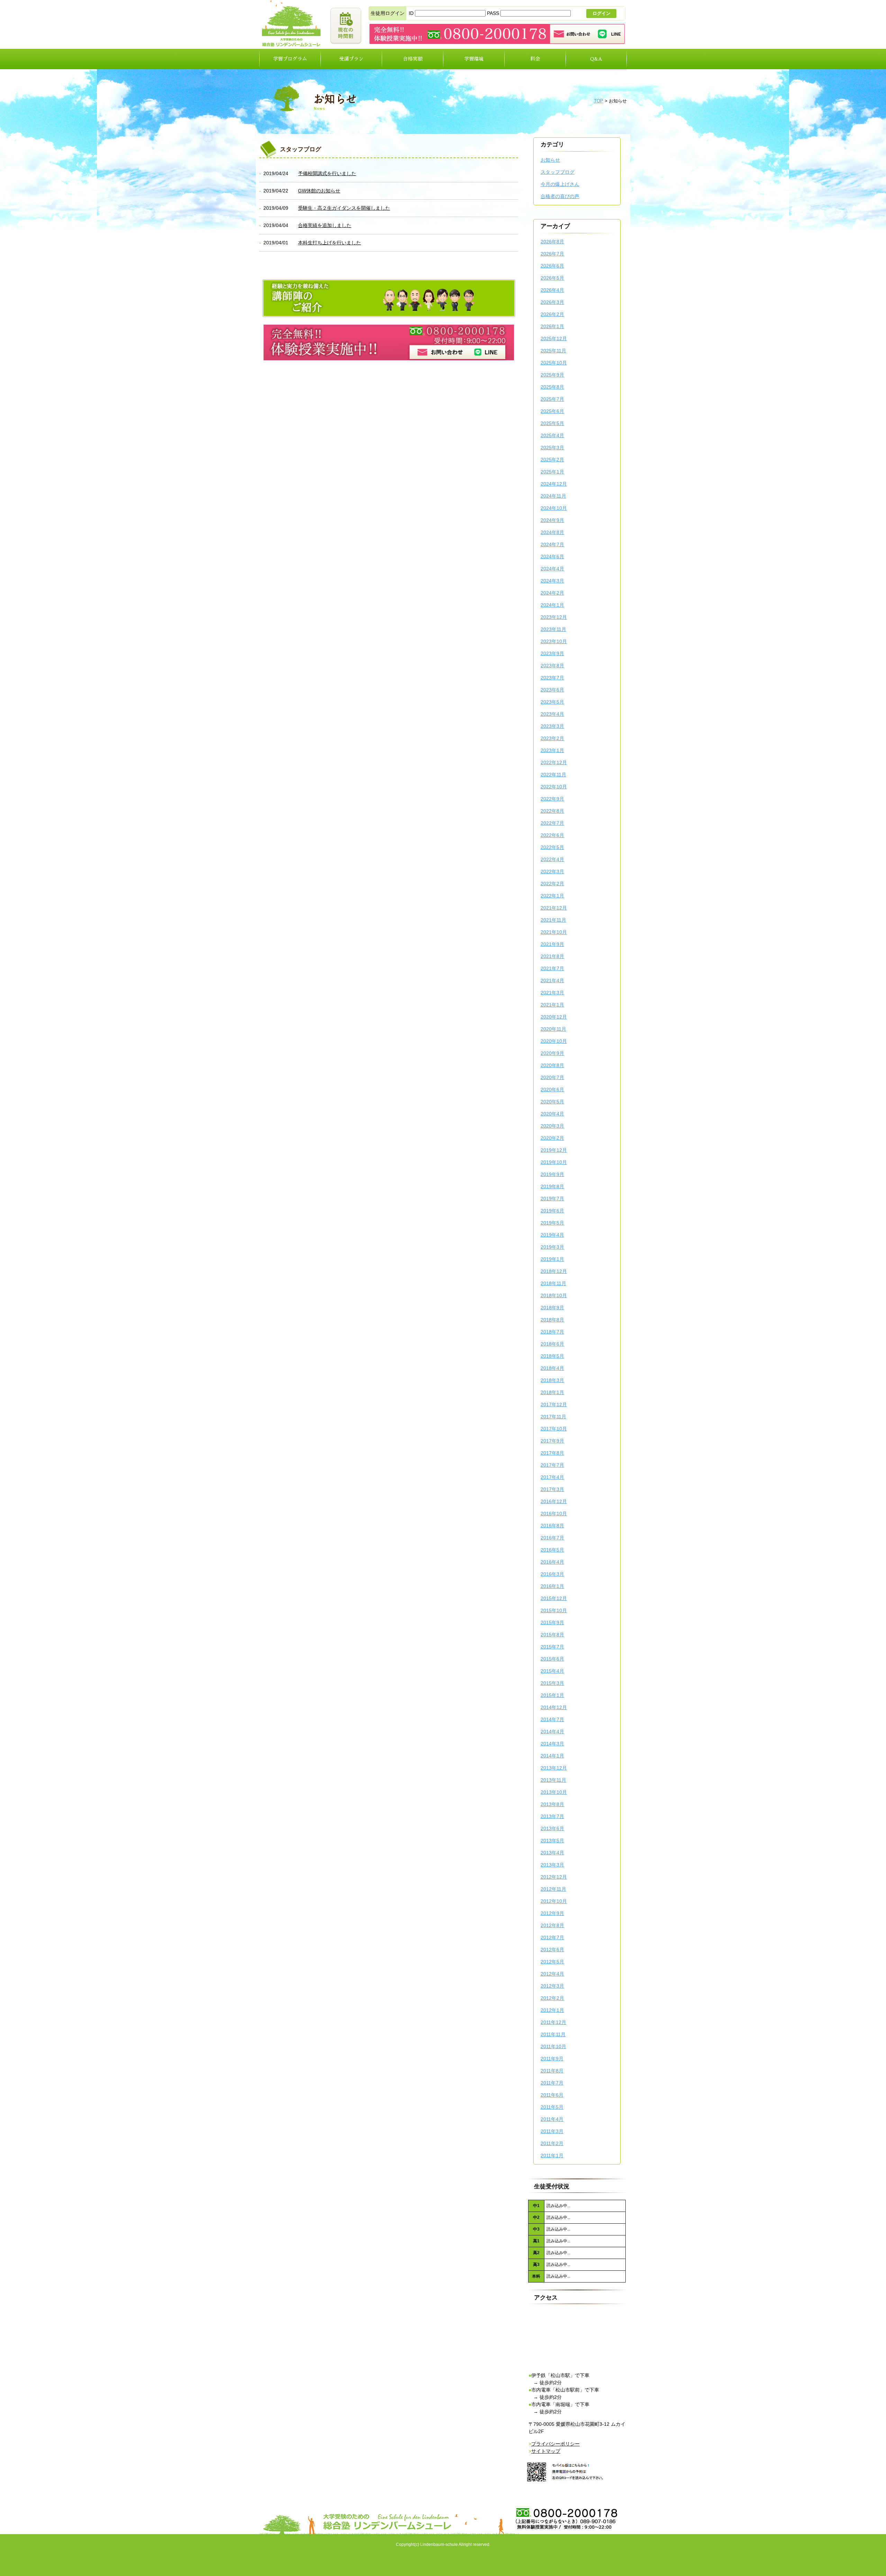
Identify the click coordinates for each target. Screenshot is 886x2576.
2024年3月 (552, 581)
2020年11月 (553, 1029)
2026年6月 (552, 266)
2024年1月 (552, 605)
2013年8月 (552, 1804)
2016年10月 (554, 1513)
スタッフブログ (558, 172)
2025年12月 (554, 338)
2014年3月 (552, 1744)
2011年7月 (552, 2083)
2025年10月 (554, 363)
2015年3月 (552, 1683)
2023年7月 (552, 678)
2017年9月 (552, 1441)
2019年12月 (554, 1150)
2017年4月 (552, 1477)
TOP (599, 101)
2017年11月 (553, 1417)
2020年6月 (552, 1090)
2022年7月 (552, 823)
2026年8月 (552, 242)
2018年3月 (552, 1380)
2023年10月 (554, 641)
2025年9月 (552, 375)
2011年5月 (552, 2107)
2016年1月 (552, 1586)
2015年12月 (554, 1598)
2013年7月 (552, 1816)
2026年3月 (552, 302)
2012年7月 (552, 1937)
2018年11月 (553, 1283)
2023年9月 (552, 653)
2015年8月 (552, 1635)
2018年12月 (554, 1271)
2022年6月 (552, 835)
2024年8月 (552, 532)
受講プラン (351, 59)
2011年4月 (552, 2119)
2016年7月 (552, 1538)
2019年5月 (552, 1223)
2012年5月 (552, 1962)
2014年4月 (552, 1732)
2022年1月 (552, 896)
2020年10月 (554, 1041)
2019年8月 (552, 1186)
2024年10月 (554, 508)
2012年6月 (552, 1950)
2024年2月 (552, 593)
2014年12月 (554, 1707)
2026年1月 (552, 326)
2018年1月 (552, 1392)
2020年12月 (554, 1017)
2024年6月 (552, 557)
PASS (494, 13)
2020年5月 (552, 1102)
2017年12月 (554, 1404)
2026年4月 (552, 290)
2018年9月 (552, 1308)
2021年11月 (553, 920)
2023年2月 (552, 738)
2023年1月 (552, 750)
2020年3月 (552, 1126)
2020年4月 (552, 1114)
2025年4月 (552, 435)
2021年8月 (552, 956)
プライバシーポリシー (555, 2444)
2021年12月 (554, 908)
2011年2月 (552, 2143)
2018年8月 (552, 1320)
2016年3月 (552, 1574)
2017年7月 (552, 1465)
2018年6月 (552, 1344)
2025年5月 (552, 423)
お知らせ (550, 160)
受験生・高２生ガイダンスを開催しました (344, 208)
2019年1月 (552, 1259)
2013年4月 (552, 1853)
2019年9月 (552, 1174)
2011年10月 (553, 2046)
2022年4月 (552, 859)
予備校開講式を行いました (327, 173)
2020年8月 (552, 1065)
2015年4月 (552, 1671)
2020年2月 (552, 1138)
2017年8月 (552, 1453)
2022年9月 (552, 799)
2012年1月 (552, 2010)
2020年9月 (552, 1053)
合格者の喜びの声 (560, 196)
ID (412, 13)
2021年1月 (552, 1005)
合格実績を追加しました (325, 225)
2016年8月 (552, 1526)
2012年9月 (552, 1913)
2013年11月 (553, 1780)
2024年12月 (554, 484)
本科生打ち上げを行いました (329, 243)
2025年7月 (552, 399)
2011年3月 (552, 2131)
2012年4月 (552, 1974)
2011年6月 (552, 2095)
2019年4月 (552, 1235)
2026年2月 (552, 314)
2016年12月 (554, 1501)
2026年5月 (552, 278)
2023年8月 (552, 666)
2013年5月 (552, 1841)
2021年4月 (552, 980)
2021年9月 (552, 944)
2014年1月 (552, 1756)
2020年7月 (552, 1077)
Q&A (596, 59)
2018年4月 (552, 1368)
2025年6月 (552, 411)
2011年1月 (552, 2155)
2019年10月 (554, 1162)
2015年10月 (554, 1610)
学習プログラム (290, 59)
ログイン (602, 13)
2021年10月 (554, 932)
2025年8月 (552, 387)
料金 (535, 59)
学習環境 (474, 59)
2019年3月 (552, 1247)
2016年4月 (552, 1562)
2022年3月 (552, 871)
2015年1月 (552, 1695)
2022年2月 (552, 884)
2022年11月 (553, 775)
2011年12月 (553, 2022)
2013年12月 (554, 1768)
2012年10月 (554, 1901)
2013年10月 (554, 1792)
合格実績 (413, 59)
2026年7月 (552, 254)
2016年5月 (552, 1550)
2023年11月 (553, 629)
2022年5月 (552, 847)
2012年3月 (552, 1986)
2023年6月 (552, 690)
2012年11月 (553, 1889)
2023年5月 (552, 702)
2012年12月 (554, 1877)
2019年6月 (552, 1211)
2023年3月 (552, 726)
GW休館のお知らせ (319, 191)
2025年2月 (552, 460)
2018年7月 (552, 1332)
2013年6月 (552, 1828)
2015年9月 (552, 1623)
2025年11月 (553, 351)
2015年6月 (552, 1659)
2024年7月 (552, 544)
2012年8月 (552, 1925)
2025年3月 (552, 448)
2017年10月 (554, 1429)
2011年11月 (553, 2034)
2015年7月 (552, 1647)
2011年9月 (552, 2059)
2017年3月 (552, 1489)
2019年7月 (552, 1199)
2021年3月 (552, 993)
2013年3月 (552, 1865)
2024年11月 (553, 496)
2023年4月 (552, 714)
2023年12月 (554, 617)
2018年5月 (552, 1356)
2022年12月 (554, 762)
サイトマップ (546, 2451)
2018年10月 (554, 1295)
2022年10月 (554, 787)
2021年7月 (552, 968)
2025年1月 (552, 472)
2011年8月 (552, 2071)
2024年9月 (552, 520)
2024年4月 (552, 569)
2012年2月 (552, 1998)
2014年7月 (552, 1719)
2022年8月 (552, 811)
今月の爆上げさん (560, 184)
